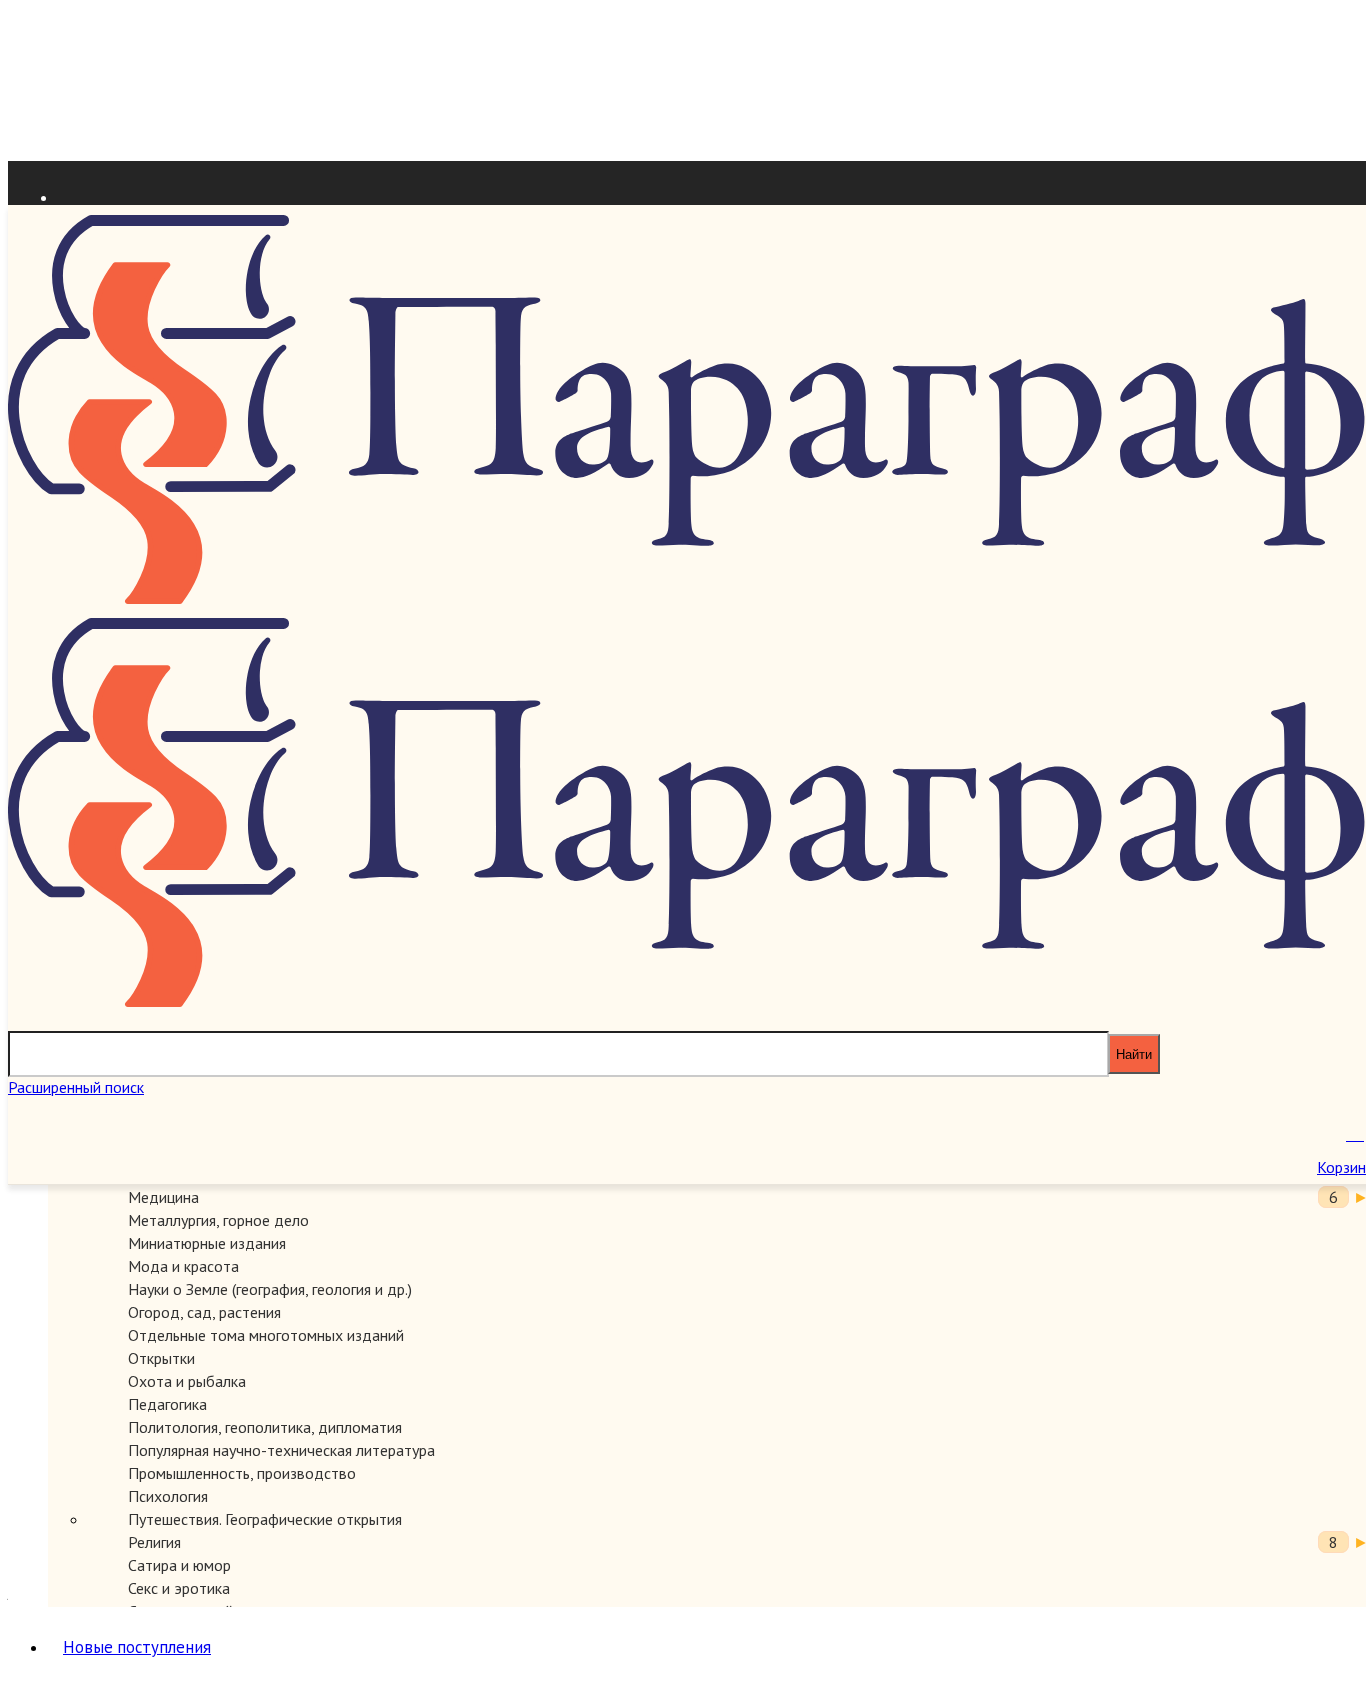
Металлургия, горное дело (218, 1220)
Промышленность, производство (242, 1473)
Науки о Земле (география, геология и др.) (270, 1289)
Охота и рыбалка (187, 1381)
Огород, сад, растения (204, 1312)
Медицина (163, 1197)
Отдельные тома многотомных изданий (266, 1335)
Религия (154, 1542)
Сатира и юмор (179, 1565)
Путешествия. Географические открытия (265, 1519)
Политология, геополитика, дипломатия (265, 1427)
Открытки (161, 1358)
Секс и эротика (179, 1588)
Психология (168, 1496)
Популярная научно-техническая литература (281, 1450)
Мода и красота (183, 1266)
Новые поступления (137, 1647)
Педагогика (167, 1404)
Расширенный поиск (76, 1087)
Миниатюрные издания (207, 1243)
